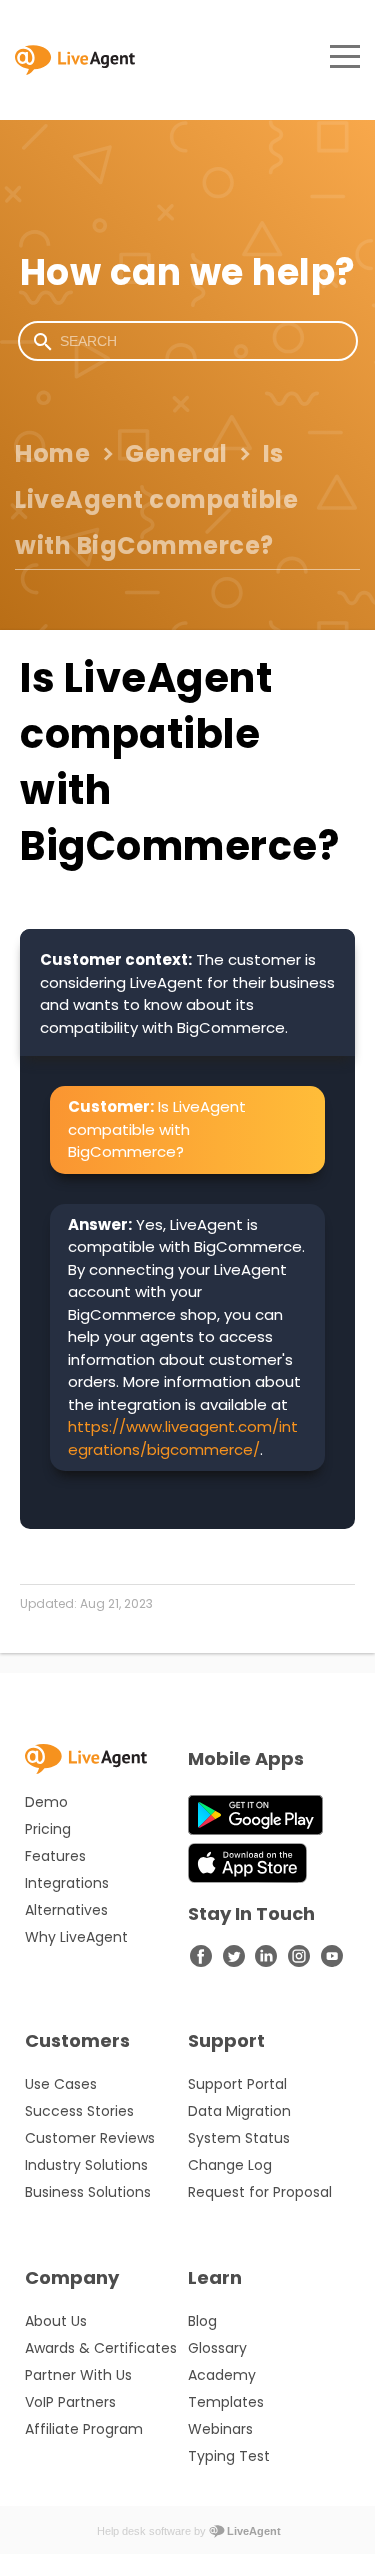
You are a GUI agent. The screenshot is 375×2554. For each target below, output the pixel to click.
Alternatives (66, 1910)
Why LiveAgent (76, 1937)
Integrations (67, 1883)
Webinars (220, 2429)
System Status (239, 2138)
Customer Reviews (90, 2138)
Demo (46, 1802)
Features (55, 1856)
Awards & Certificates (101, 2348)
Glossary (217, 2348)
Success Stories (79, 2111)
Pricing (48, 1829)
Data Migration (239, 2111)
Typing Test (229, 2456)
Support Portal (237, 2084)
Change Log (230, 2165)
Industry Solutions (86, 2165)
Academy (222, 2375)
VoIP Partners (70, 2402)
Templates (226, 2402)
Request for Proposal (260, 2192)
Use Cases (61, 2084)
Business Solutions (88, 2192)
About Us (56, 2321)
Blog (202, 2321)
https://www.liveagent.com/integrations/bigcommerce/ (183, 1438)
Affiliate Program (84, 2429)
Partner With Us (78, 2375)
